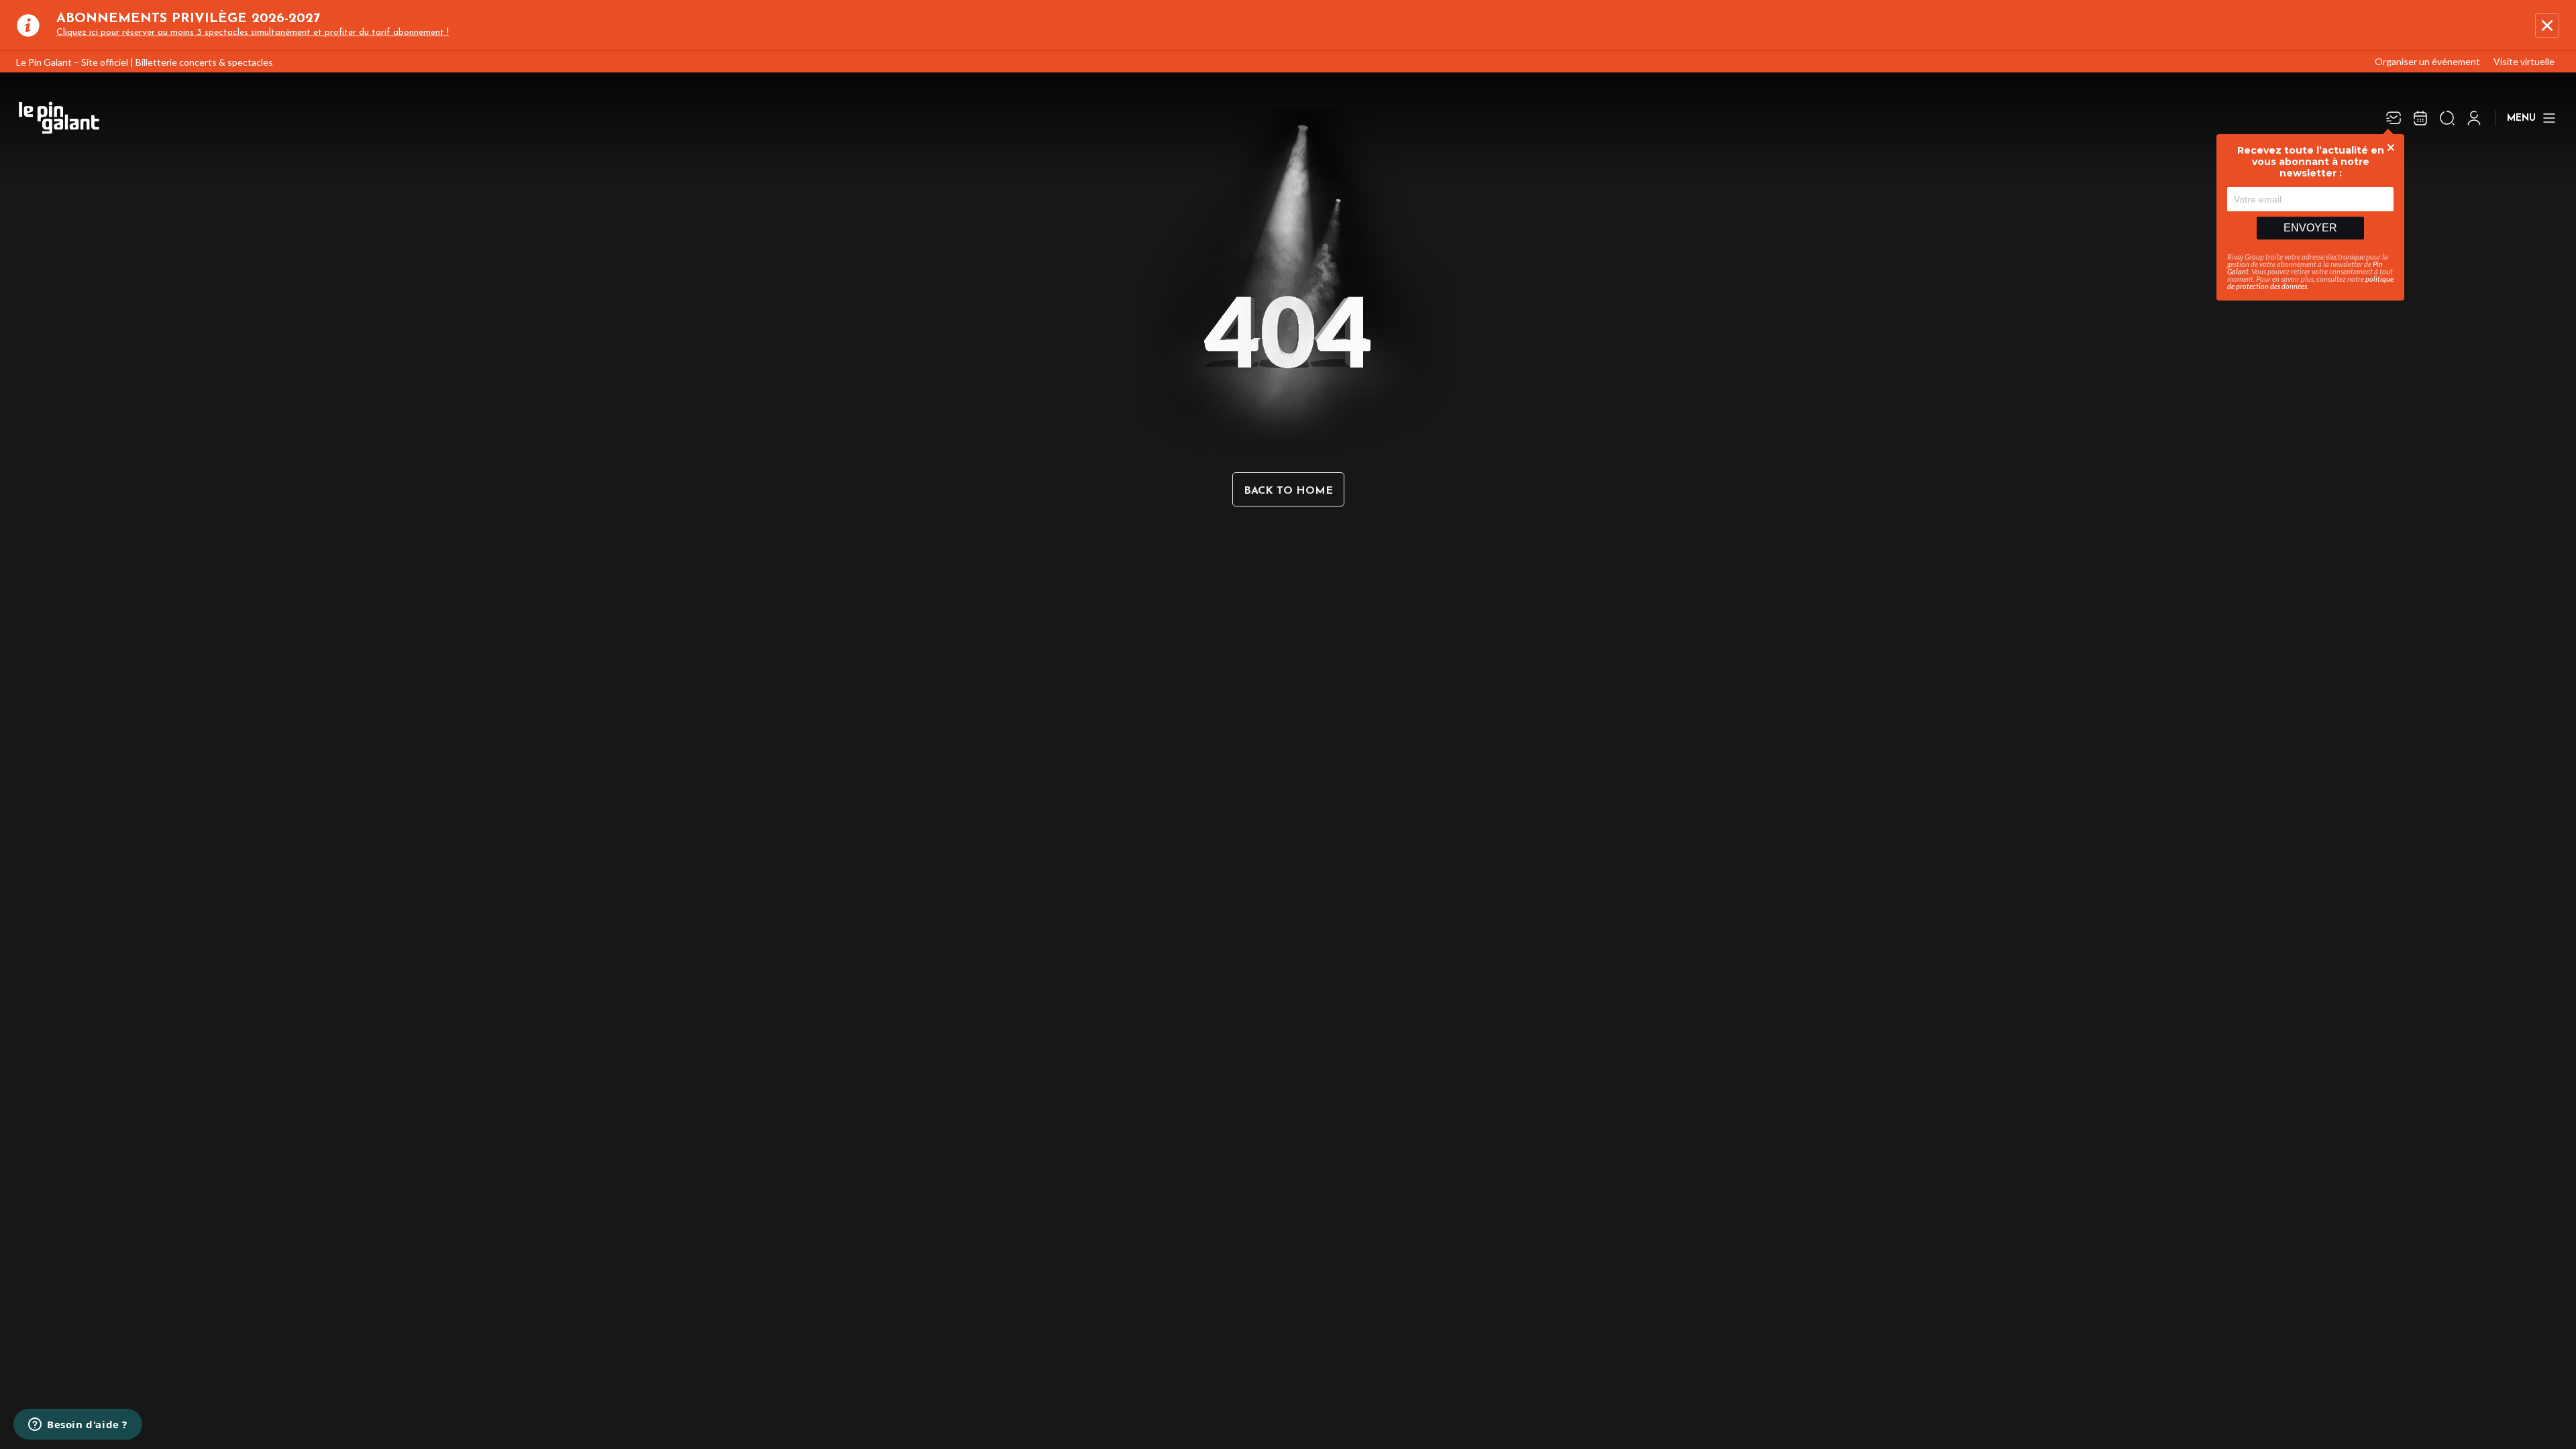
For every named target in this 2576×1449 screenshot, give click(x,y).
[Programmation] (2420, 118)
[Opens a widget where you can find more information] (78, 1426)
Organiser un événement (2427, 61)
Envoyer (2310, 228)
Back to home (1288, 491)
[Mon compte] (2474, 118)
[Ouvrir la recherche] (2447, 118)
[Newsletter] (2394, 118)
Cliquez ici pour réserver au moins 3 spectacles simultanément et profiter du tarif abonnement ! (253, 33)
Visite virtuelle (2524, 61)
